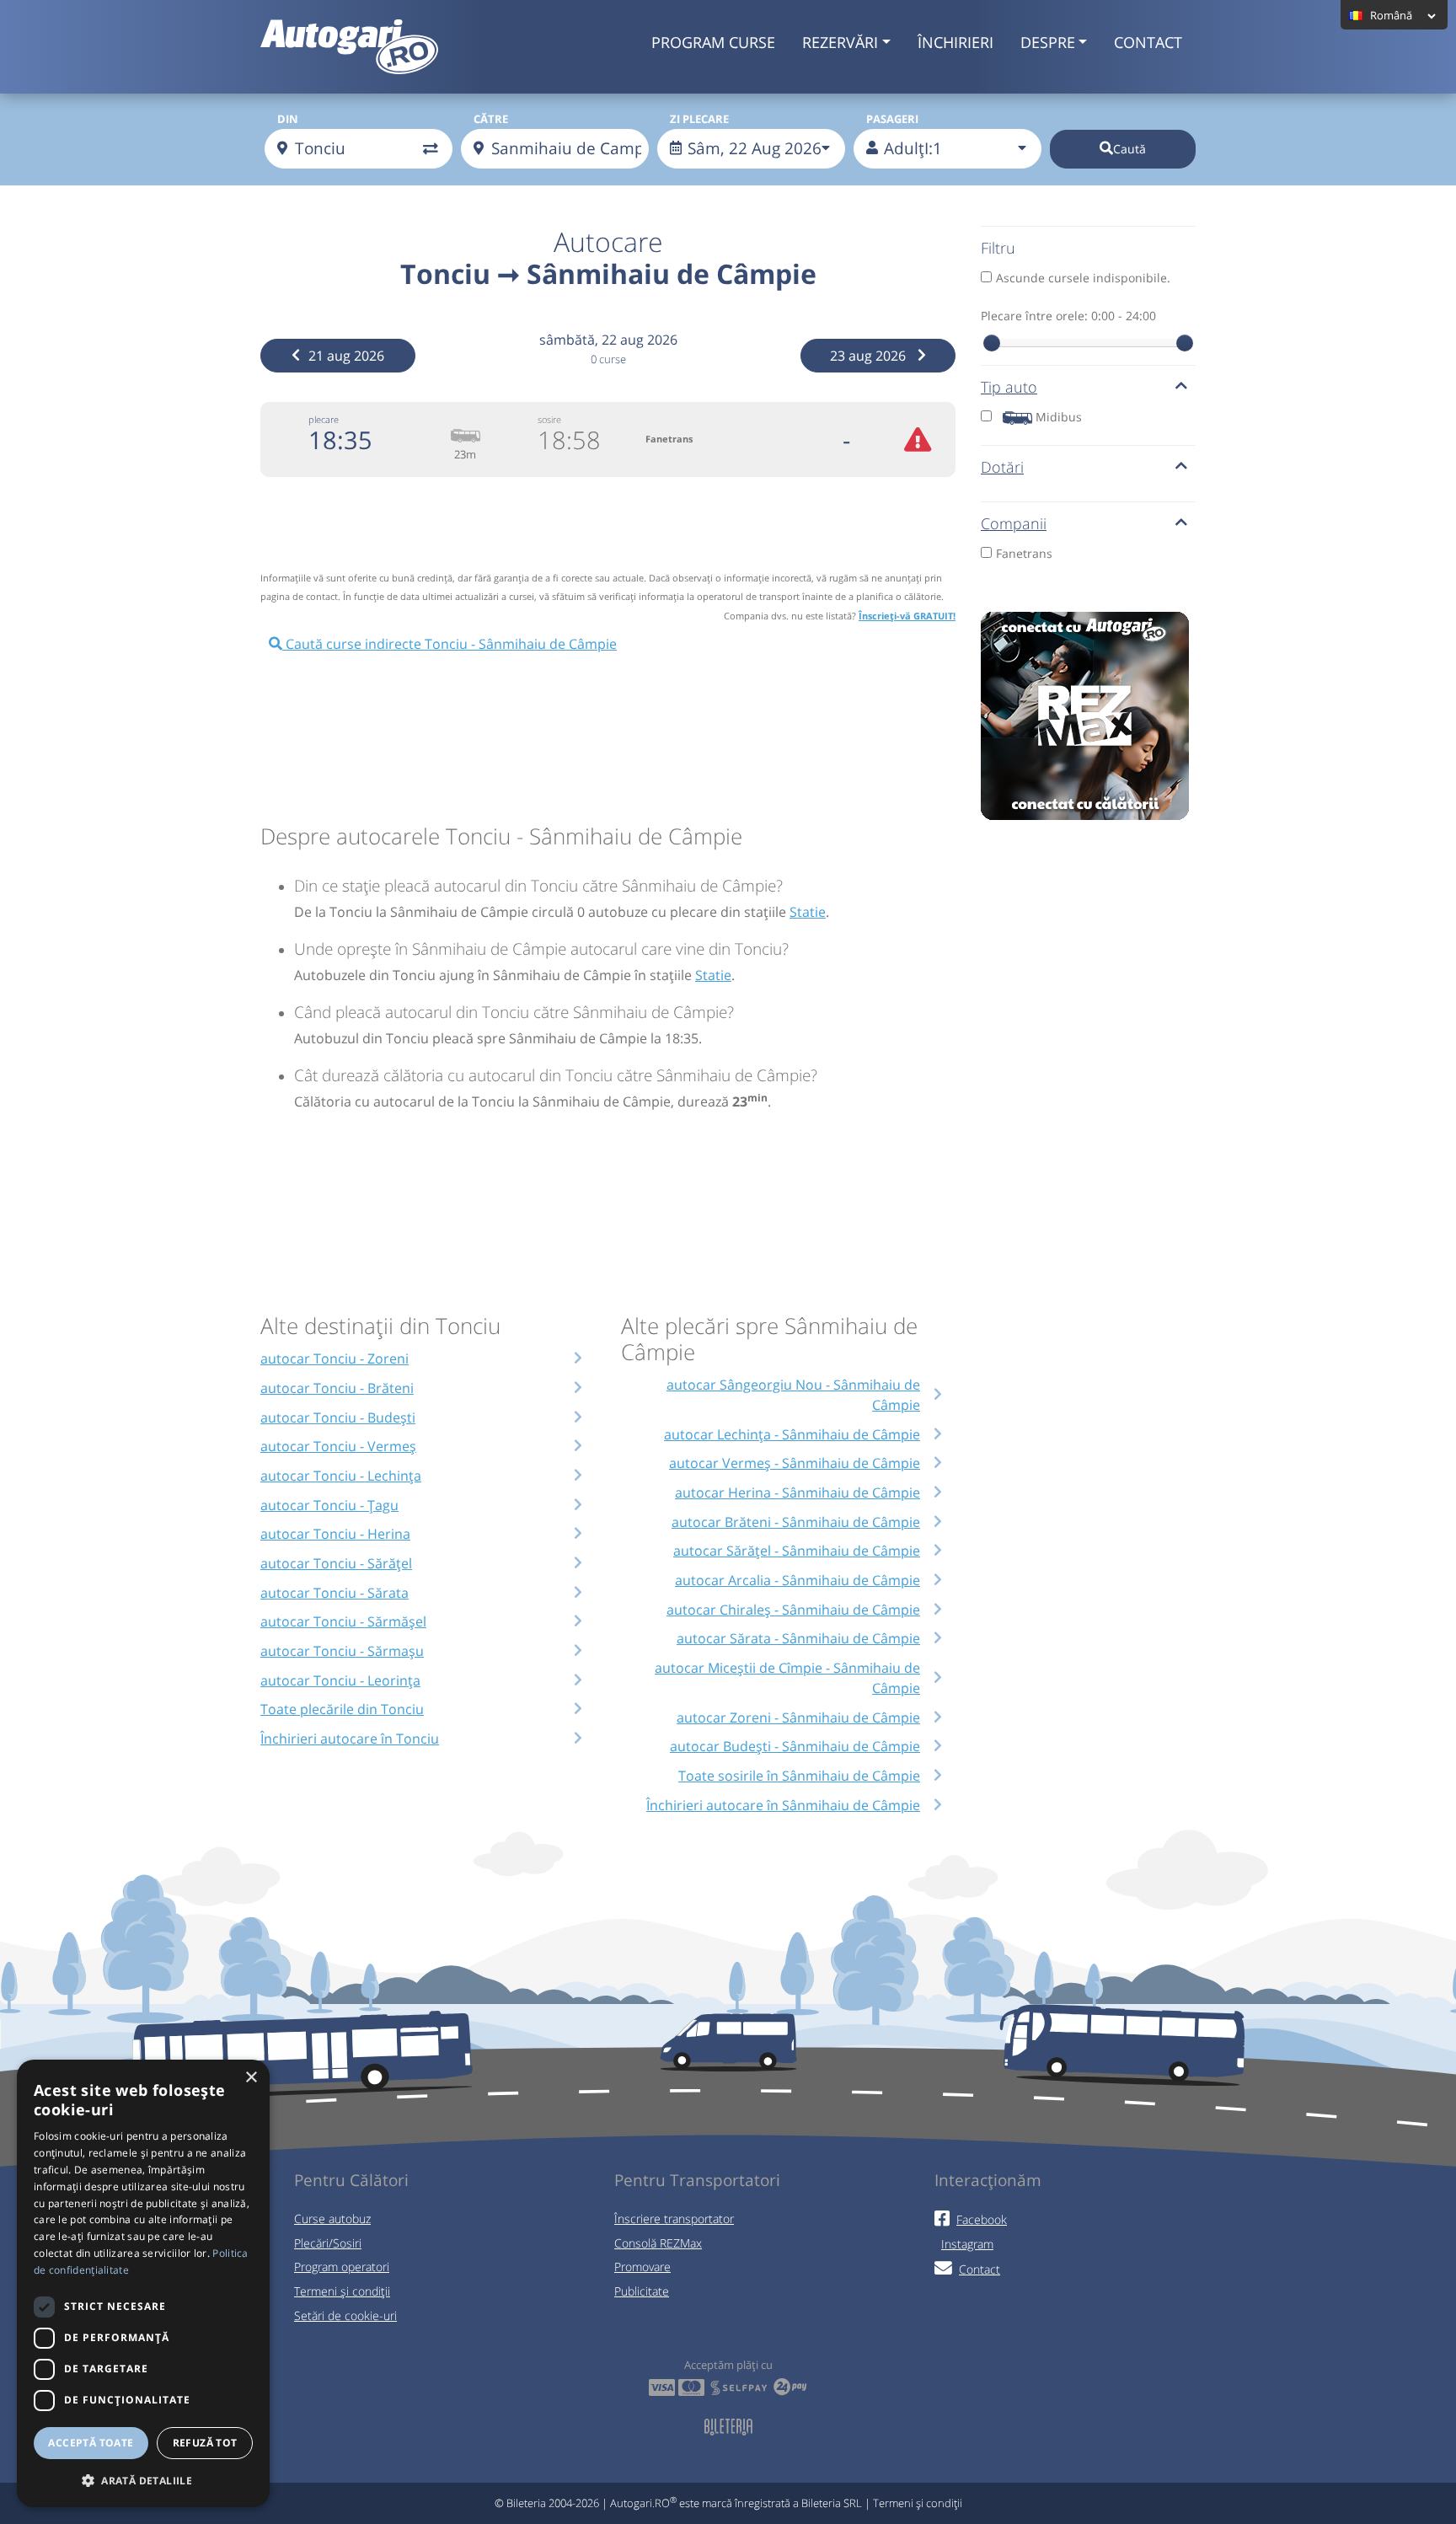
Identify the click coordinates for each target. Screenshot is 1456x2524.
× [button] (251, 2078)
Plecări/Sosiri (328, 2243)
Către (491, 119)
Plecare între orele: (1068, 316)
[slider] (992, 343)
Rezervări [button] (840, 42)
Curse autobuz (332, 2219)
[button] (143, 2480)
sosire (549, 419)
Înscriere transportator (674, 2219)
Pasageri (892, 119)
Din (288, 119)
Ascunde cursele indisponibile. (1083, 278)
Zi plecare (699, 119)
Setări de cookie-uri (345, 2315)
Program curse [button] (713, 42)
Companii (1014, 523)
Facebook (982, 2219)
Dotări (1002, 467)
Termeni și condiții (342, 2291)
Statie (808, 912)
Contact (1148, 42)
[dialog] (143, 2283)
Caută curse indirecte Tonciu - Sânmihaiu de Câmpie (450, 644)
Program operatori (342, 2267)
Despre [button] (1048, 42)
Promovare (642, 2267)
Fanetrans (1024, 553)
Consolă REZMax (658, 2243)
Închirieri (955, 42)
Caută (1129, 149)
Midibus (1059, 417)
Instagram (967, 2244)
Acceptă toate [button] (91, 2443)
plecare (324, 419)
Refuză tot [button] (205, 2443)
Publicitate (642, 2291)
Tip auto (1009, 387)
